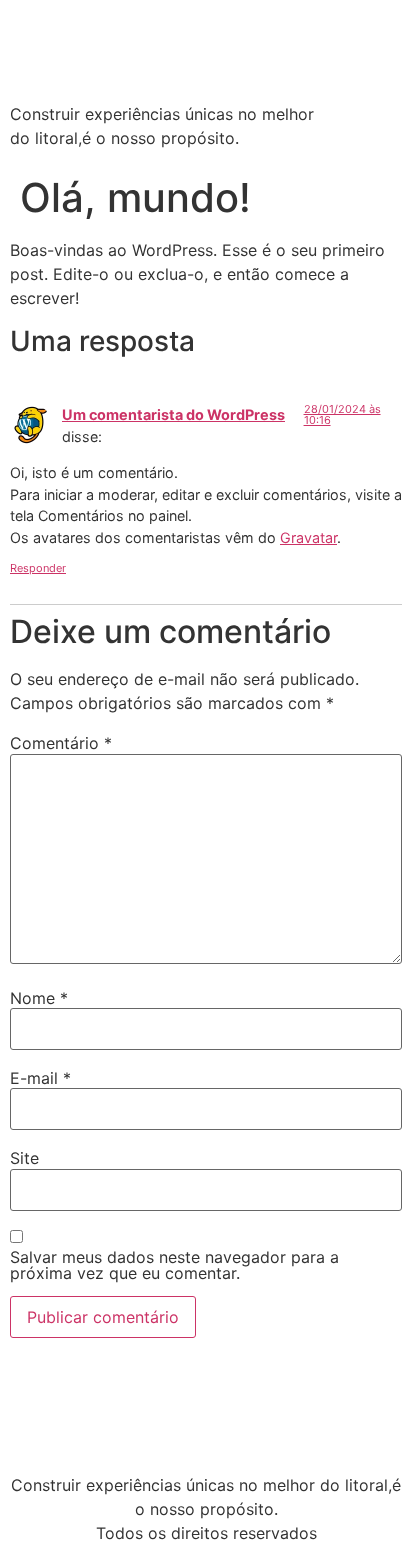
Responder (38, 568)
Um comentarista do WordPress (173, 414)
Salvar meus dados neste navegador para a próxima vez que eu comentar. (174, 1265)
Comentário (61, 743)
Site (24, 1158)
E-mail (40, 1078)
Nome (39, 998)
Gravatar (308, 537)
